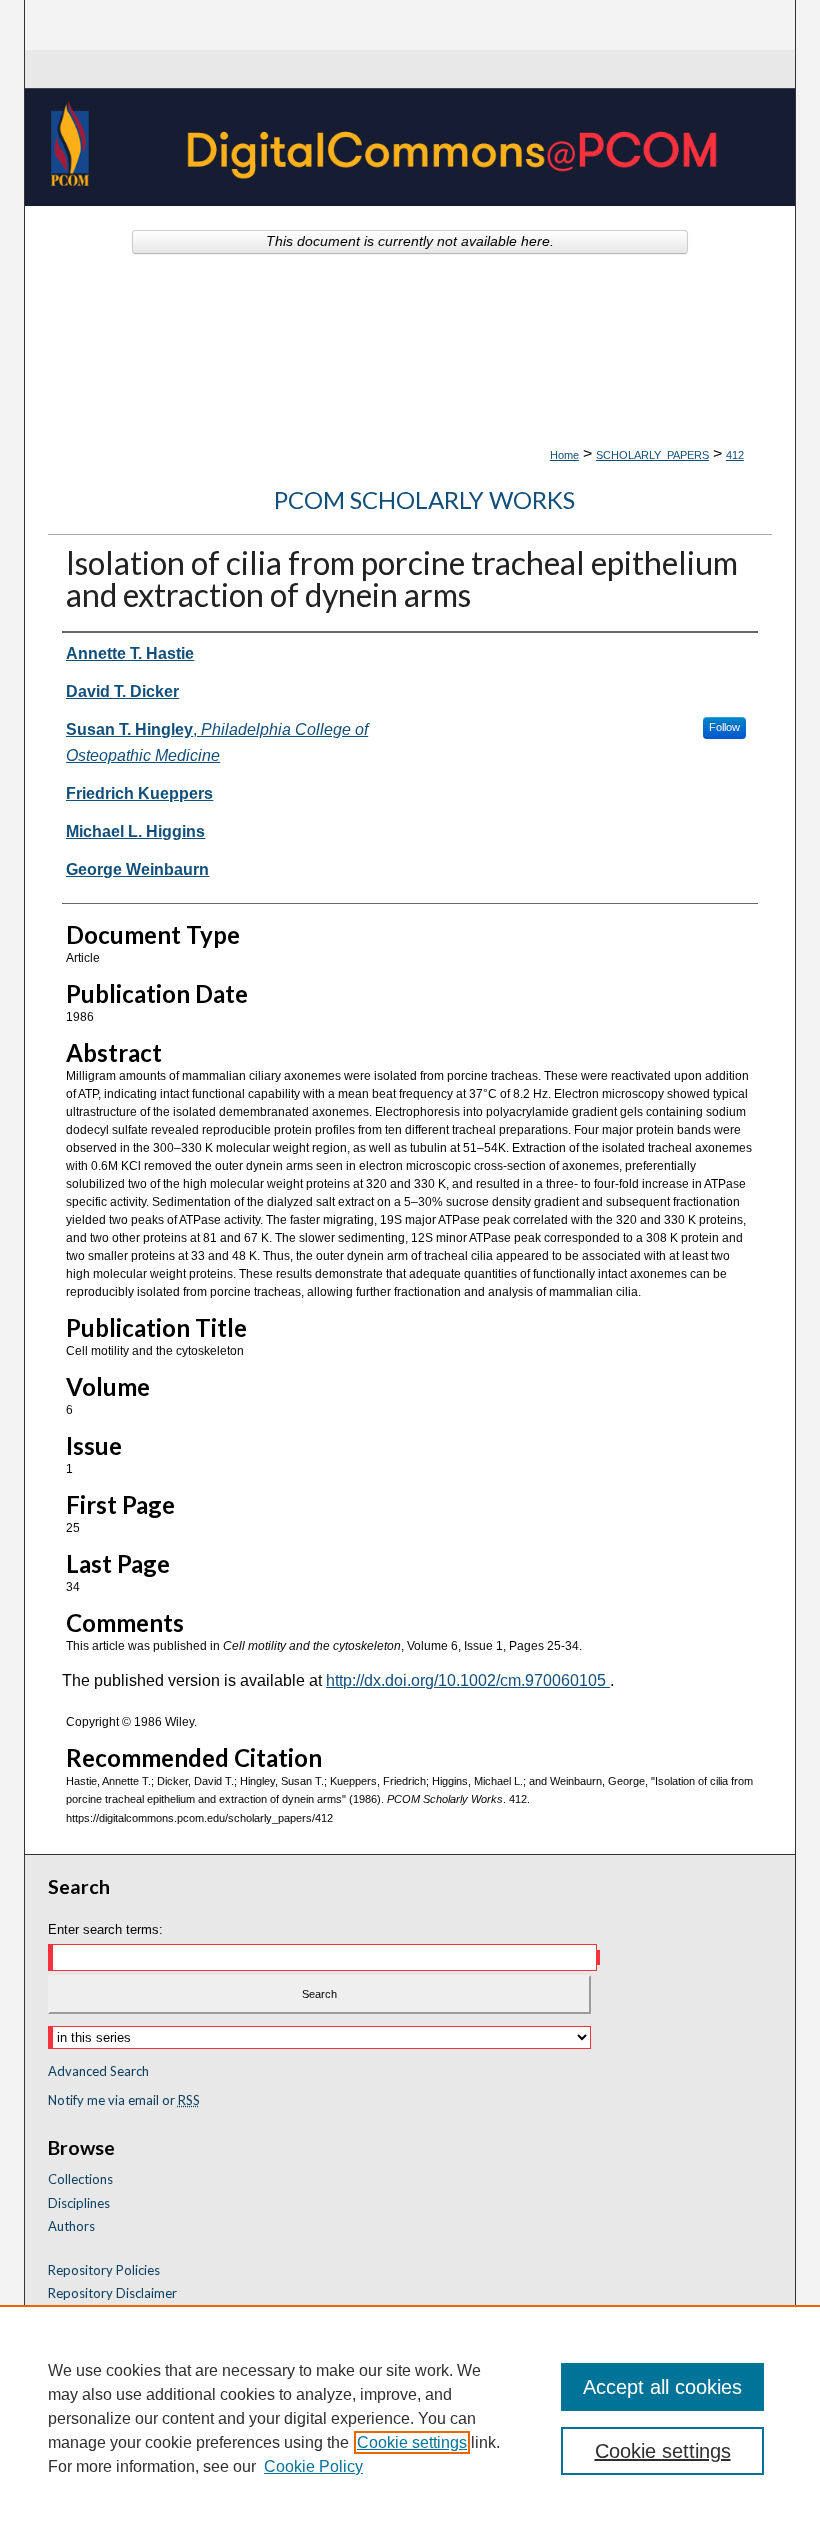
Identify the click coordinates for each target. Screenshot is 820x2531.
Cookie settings (412, 2442)
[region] (410, 2418)
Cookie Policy (313, 2466)
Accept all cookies (662, 2387)
